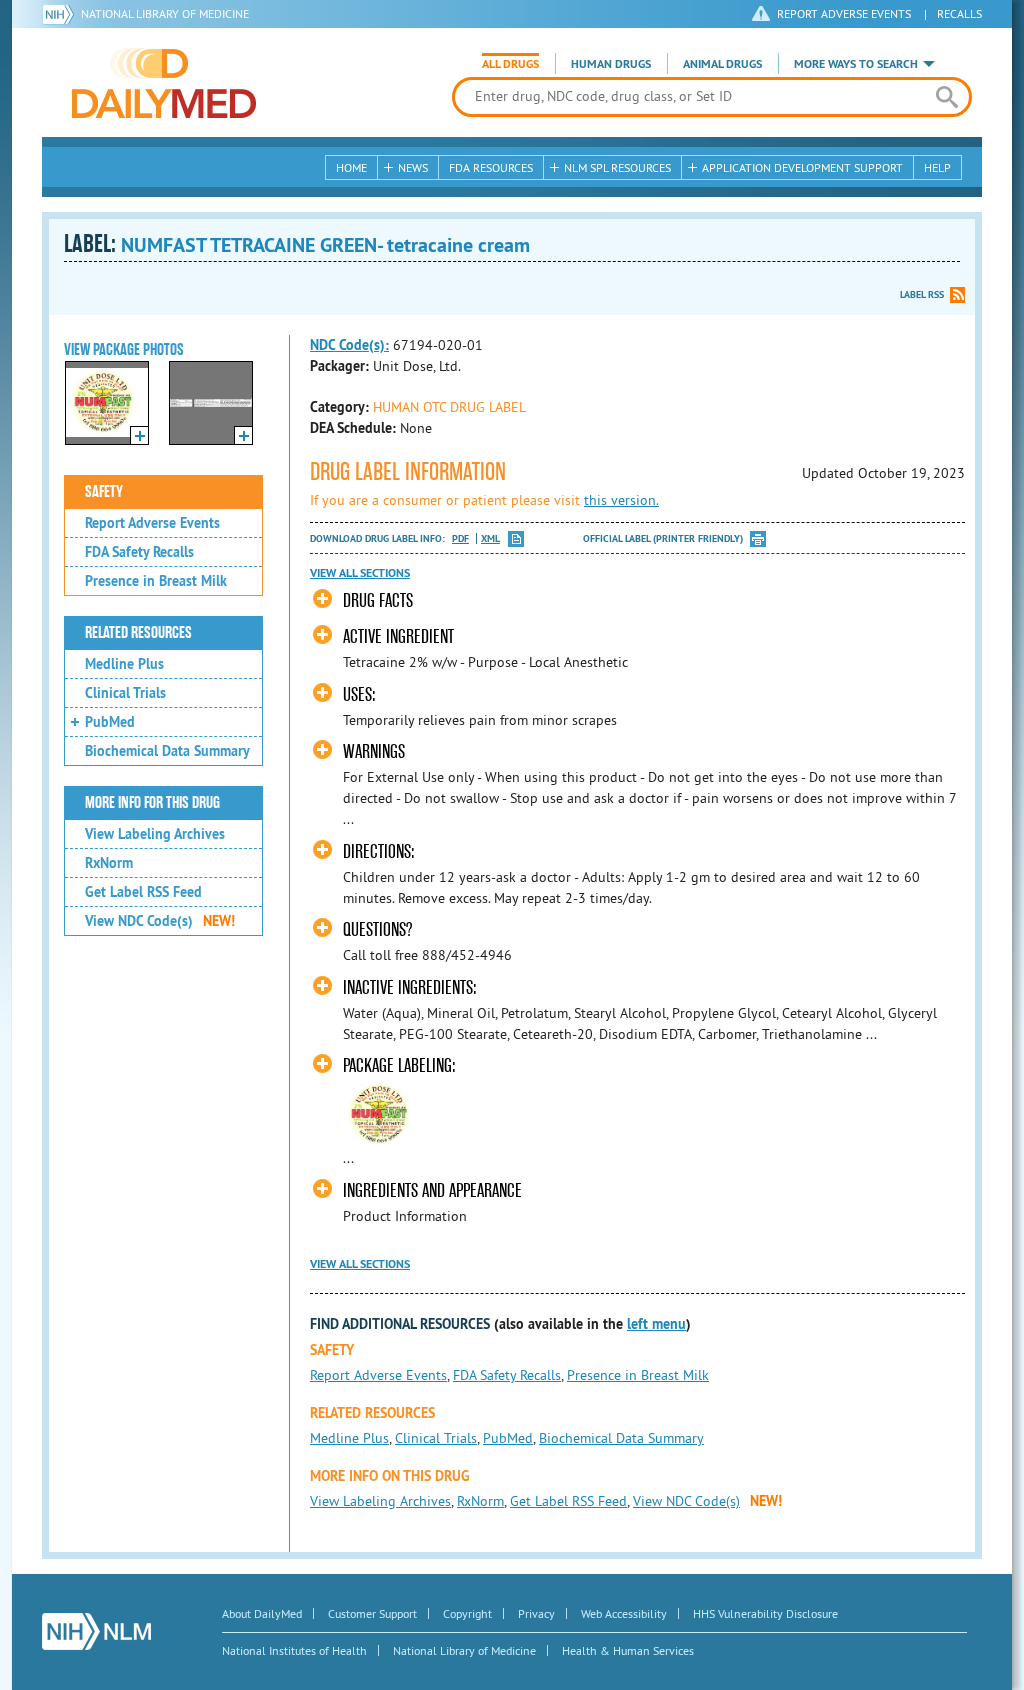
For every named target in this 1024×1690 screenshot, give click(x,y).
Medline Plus (124, 664)
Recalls (959, 13)
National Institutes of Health (294, 1650)
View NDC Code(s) (160, 921)
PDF (460, 538)
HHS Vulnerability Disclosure (765, 1613)
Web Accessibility (624, 1613)
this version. (621, 500)
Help (937, 167)
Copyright (467, 1613)
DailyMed (164, 83)
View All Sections (360, 573)
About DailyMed (262, 1613)
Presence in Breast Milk (156, 581)
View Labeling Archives (155, 834)
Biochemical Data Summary (167, 751)
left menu (656, 1324)
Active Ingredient (398, 636)
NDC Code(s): (349, 345)
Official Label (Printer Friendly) (663, 538)
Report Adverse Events (152, 523)
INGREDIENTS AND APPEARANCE (432, 1190)
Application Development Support (802, 167)
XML (490, 538)
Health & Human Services (628, 1650)
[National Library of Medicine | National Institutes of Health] (96, 1631)
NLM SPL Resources (617, 167)
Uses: (359, 694)
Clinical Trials (125, 693)
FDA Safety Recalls (139, 552)
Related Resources (138, 633)
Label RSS (922, 294)
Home (351, 167)
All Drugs (510, 64)
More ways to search (856, 64)
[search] (946, 97)
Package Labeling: (399, 1065)
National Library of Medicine (165, 13)
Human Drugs (611, 64)
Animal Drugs (722, 64)
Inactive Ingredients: (410, 987)
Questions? (377, 929)
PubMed (110, 722)
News (413, 167)
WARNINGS (374, 751)
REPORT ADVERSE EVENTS (844, 13)
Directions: (379, 851)
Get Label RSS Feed (143, 892)
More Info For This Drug (152, 803)
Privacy (536, 1613)
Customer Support (372, 1613)
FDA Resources (491, 167)
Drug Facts (378, 600)
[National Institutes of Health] (61, 14)
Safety (104, 492)
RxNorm (109, 863)
